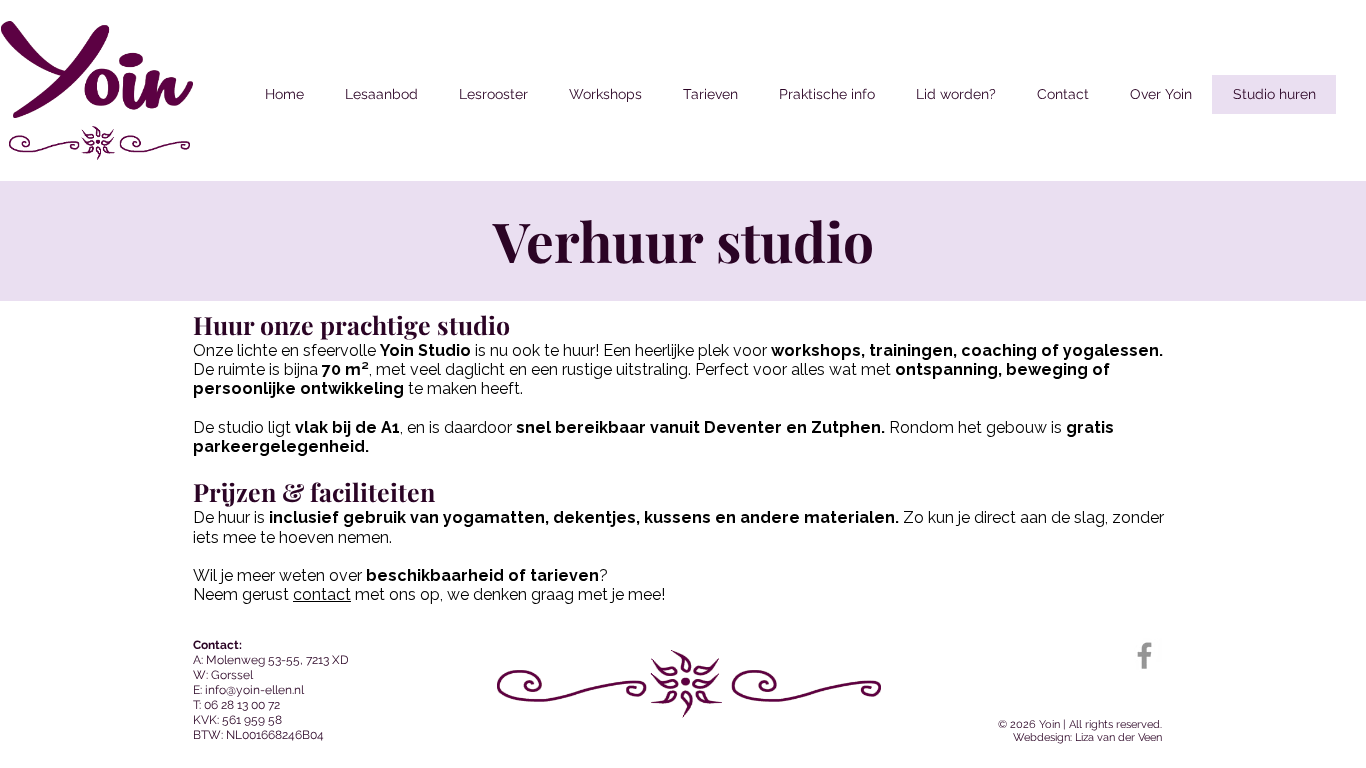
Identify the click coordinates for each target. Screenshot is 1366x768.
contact (322, 594)
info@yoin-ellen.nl (254, 690)
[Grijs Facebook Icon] (1144, 655)
